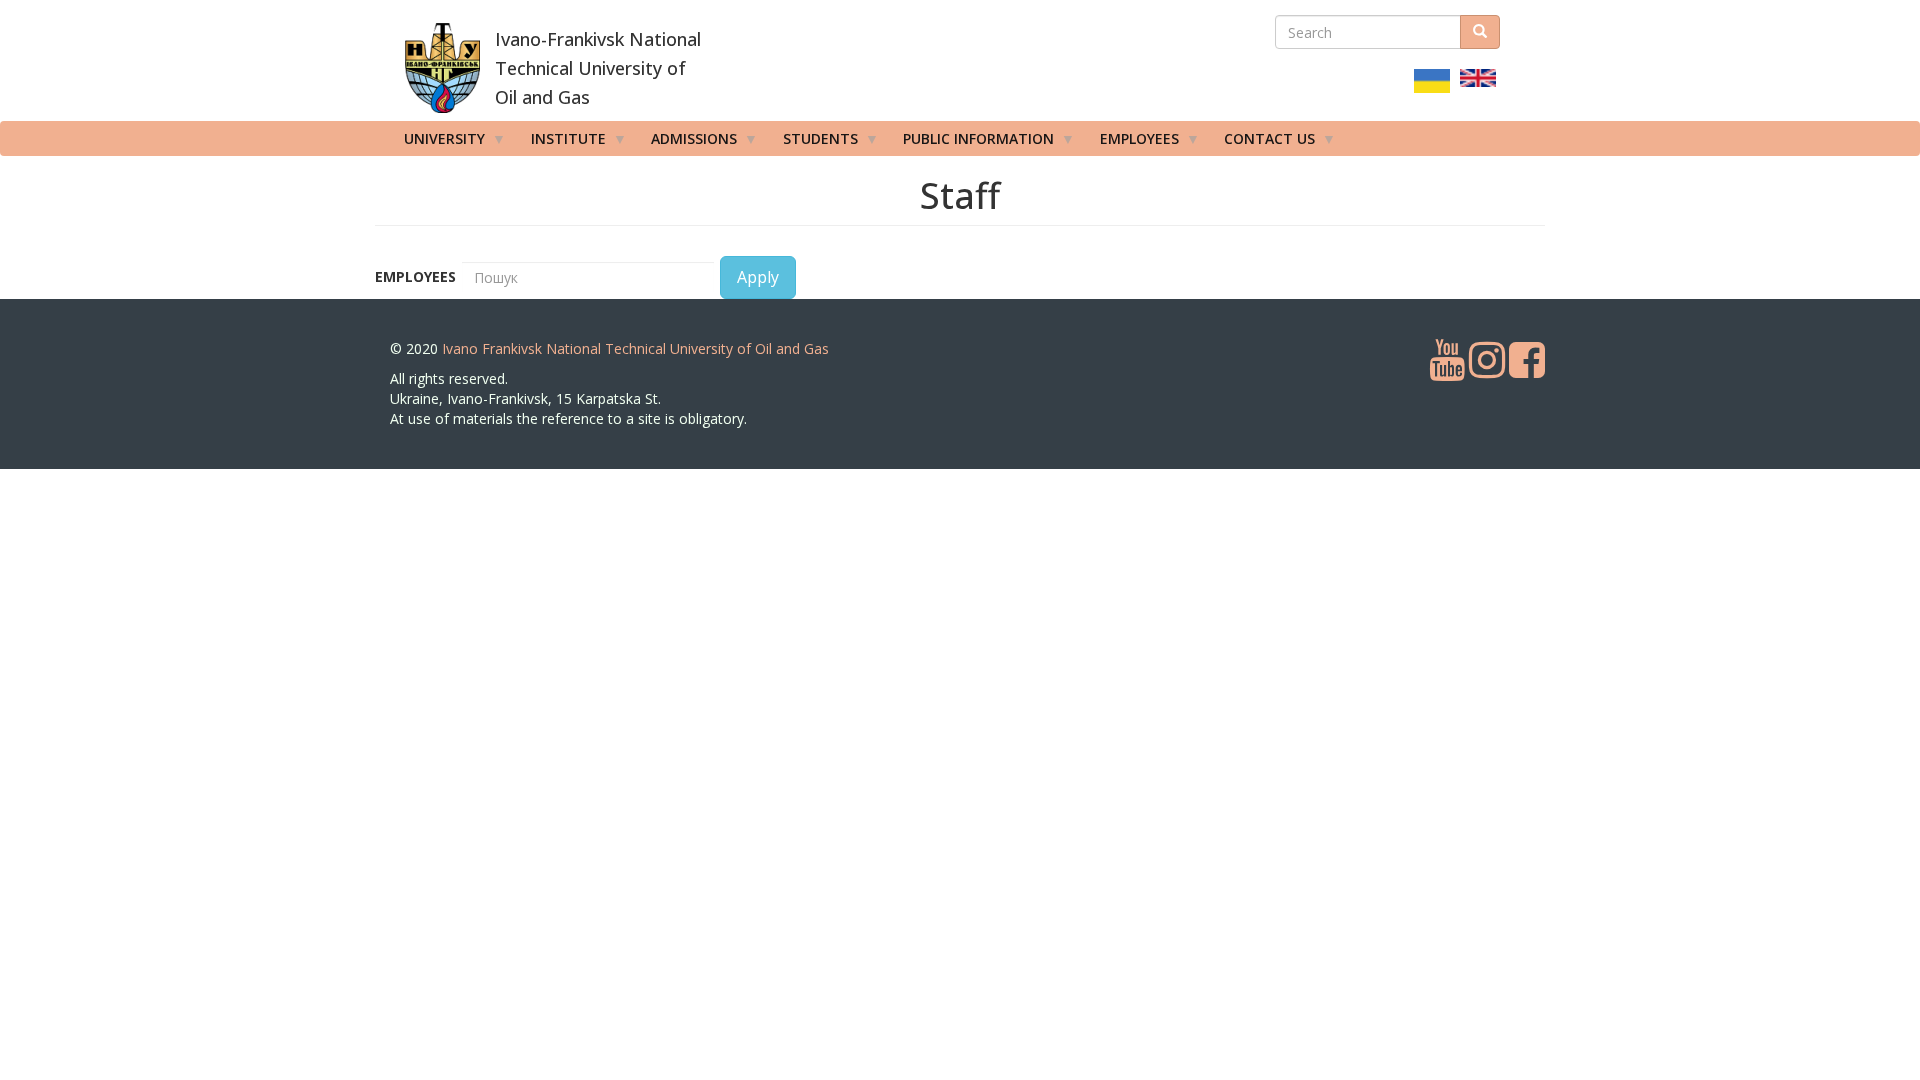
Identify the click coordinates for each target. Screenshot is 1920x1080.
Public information (971, 142)
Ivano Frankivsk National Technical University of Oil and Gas (635, 348)
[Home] (442, 68)
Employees (415, 276)
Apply (758, 277)
